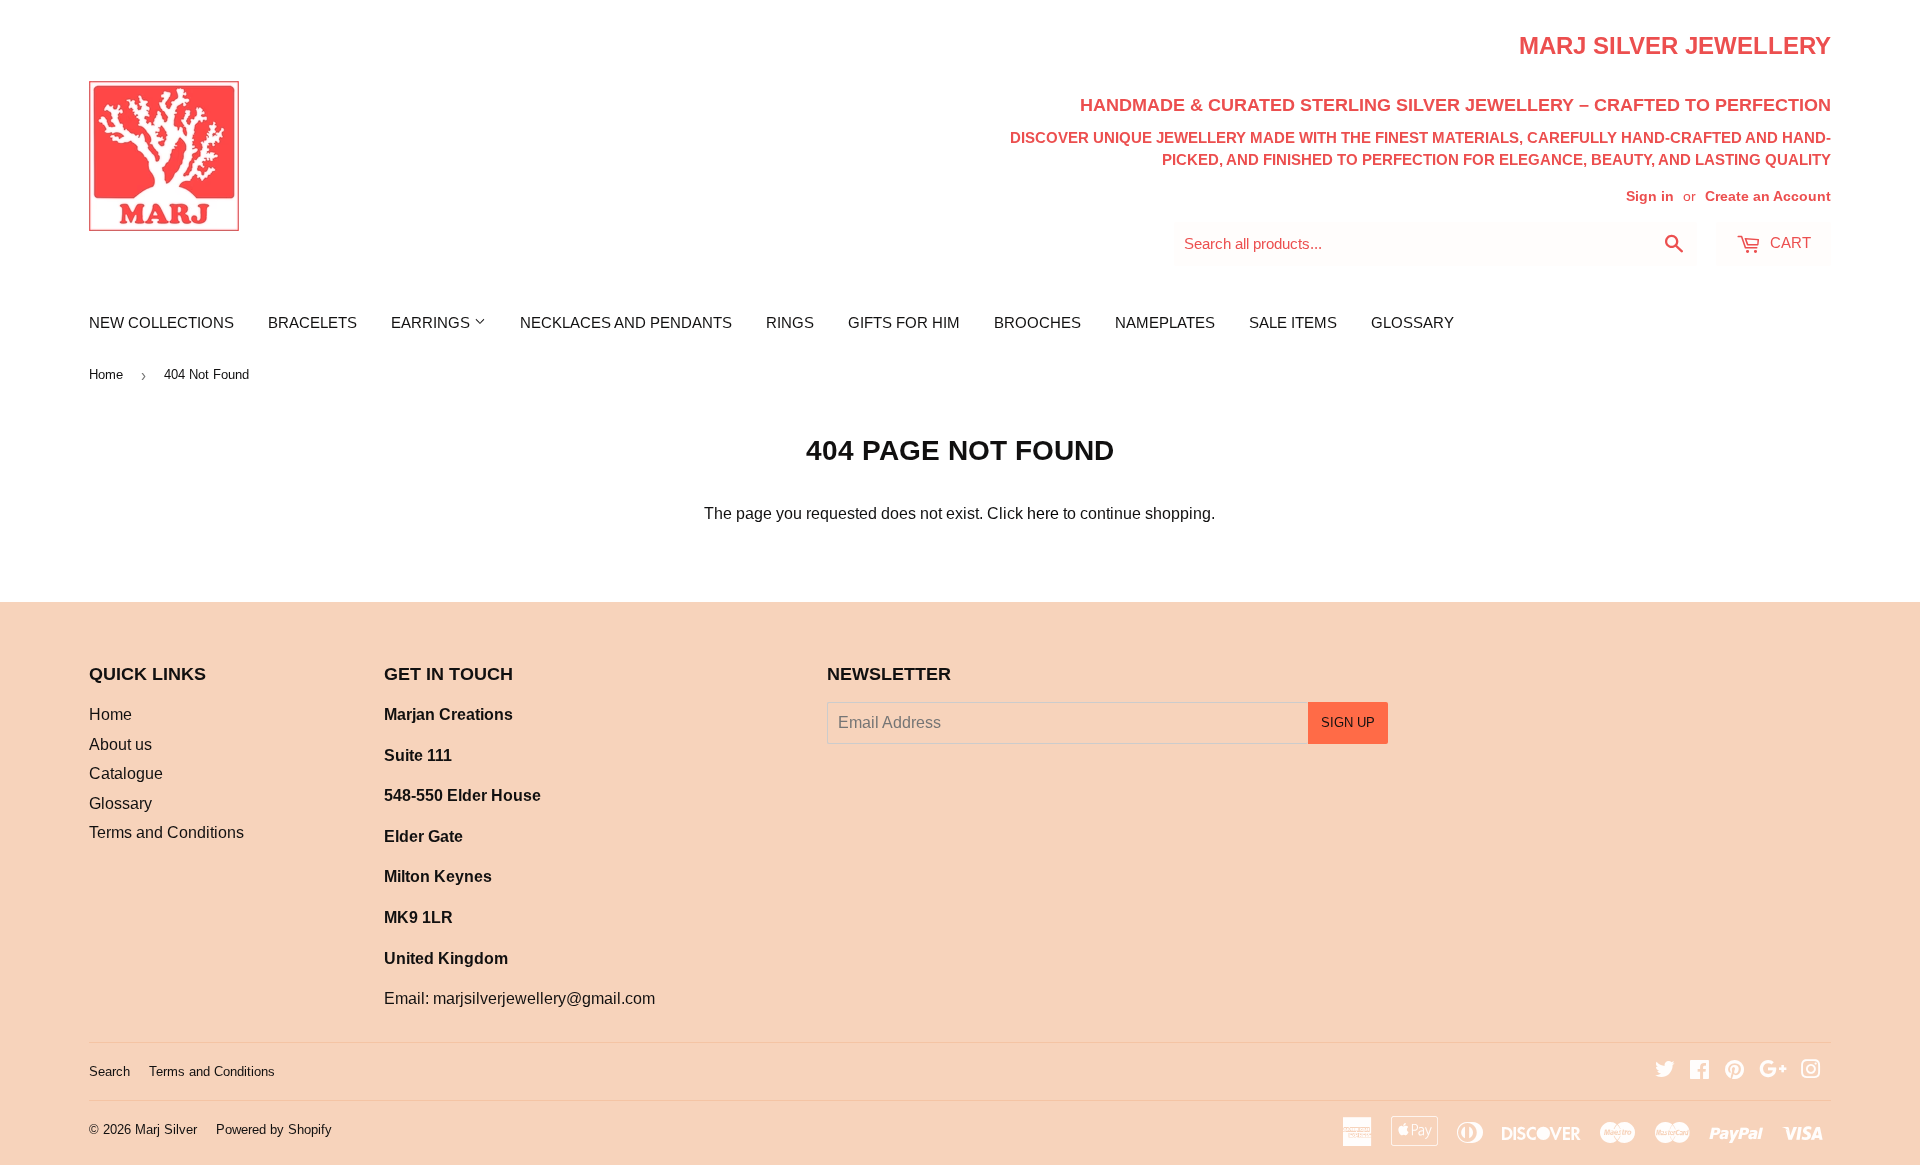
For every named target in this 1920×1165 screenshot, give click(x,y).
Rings (790, 322)
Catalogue (126, 773)
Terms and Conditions (166, 832)
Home (106, 374)
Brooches (1037, 322)
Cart (1788, 242)
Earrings (432, 322)
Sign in (1650, 196)
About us (120, 744)
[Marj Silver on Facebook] (1699, 1071)
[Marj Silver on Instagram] (1811, 1071)
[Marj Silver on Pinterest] (1734, 1071)
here (1043, 513)
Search (109, 1071)
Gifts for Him (904, 322)
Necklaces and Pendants (626, 322)
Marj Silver (166, 1129)
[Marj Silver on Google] (1773, 1071)
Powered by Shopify (274, 1129)
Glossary (1412, 322)
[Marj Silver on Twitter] (1665, 1071)
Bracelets (312, 322)
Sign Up (1348, 722)
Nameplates (1165, 322)
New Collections (161, 322)
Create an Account (1768, 196)
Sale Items (1293, 322)
